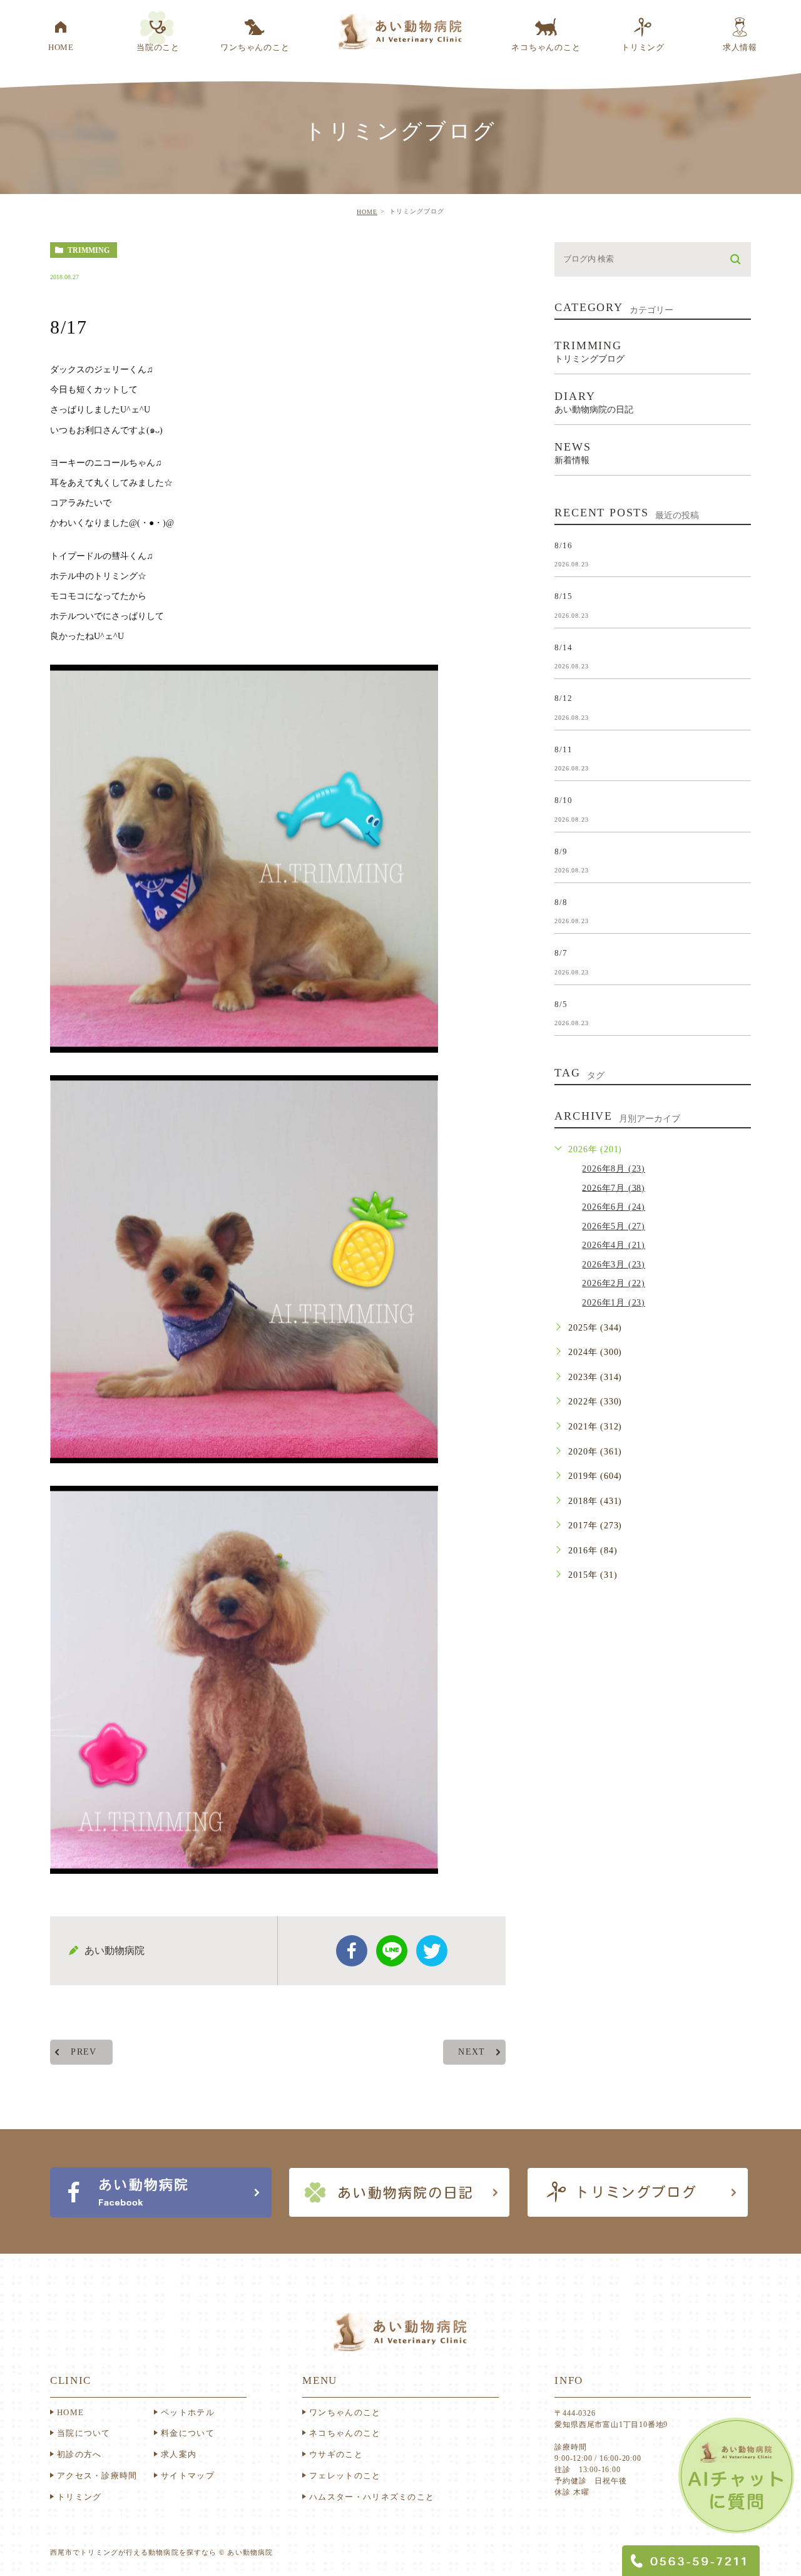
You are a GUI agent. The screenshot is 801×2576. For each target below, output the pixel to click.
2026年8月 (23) (614, 1169)
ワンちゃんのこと (345, 2412)
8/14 (563, 647)
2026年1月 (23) (614, 1303)
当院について (84, 2433)
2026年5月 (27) (614, 1226)
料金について (188, 2433)
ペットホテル (188, 2412)
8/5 (561, 1004)
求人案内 (179, 2454)
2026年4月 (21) (614, 1245)
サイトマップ (188, 2476)
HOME (367, 212)
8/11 (563, 749)
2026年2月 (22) (614, 1283)
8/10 (563, 800)
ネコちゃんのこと (345, 2433)
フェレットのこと (345, 2476)
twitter (432, 1951)
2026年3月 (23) (614, 1265)
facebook (352, 1951)
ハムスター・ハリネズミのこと (372, 2497)
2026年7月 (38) (614, 1188)
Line (392, 1951)
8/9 (561, 851)
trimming (89, 250)
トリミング (79, 2497)
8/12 (563, 698)
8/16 (563, 545)
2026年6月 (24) (614, 1207)
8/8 (561, 902)
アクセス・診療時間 (97, 2476)
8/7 (561, 953)
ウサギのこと (336, 2454)
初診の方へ (79, 2454)
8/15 (563, 596)
